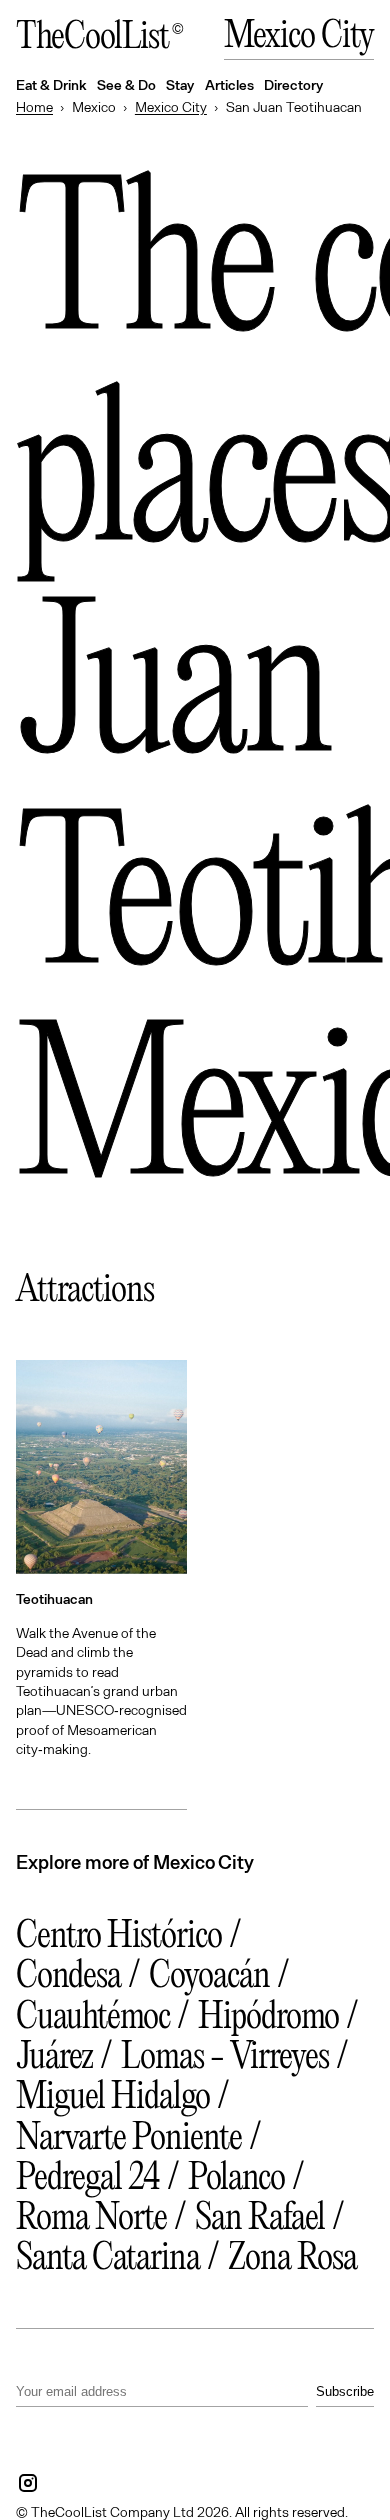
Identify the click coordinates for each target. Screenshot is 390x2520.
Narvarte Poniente (129, 2139)
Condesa (68, 1977)
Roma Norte (91, 2219)
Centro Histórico (119, 1937)
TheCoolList (92, 38)
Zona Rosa (292, 2259)
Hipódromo (268, 2018)
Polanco (236, 2179)
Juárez (54, 2058)
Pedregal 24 (88, 2179)
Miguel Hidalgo (113, 2098)
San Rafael (260, 2219)
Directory (293, 84)
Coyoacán (209, 1977)
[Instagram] (28, 2483)
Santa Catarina (108, 2259)
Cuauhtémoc (93, 2018)
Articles (229, 84)
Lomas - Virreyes (225, 2058)
